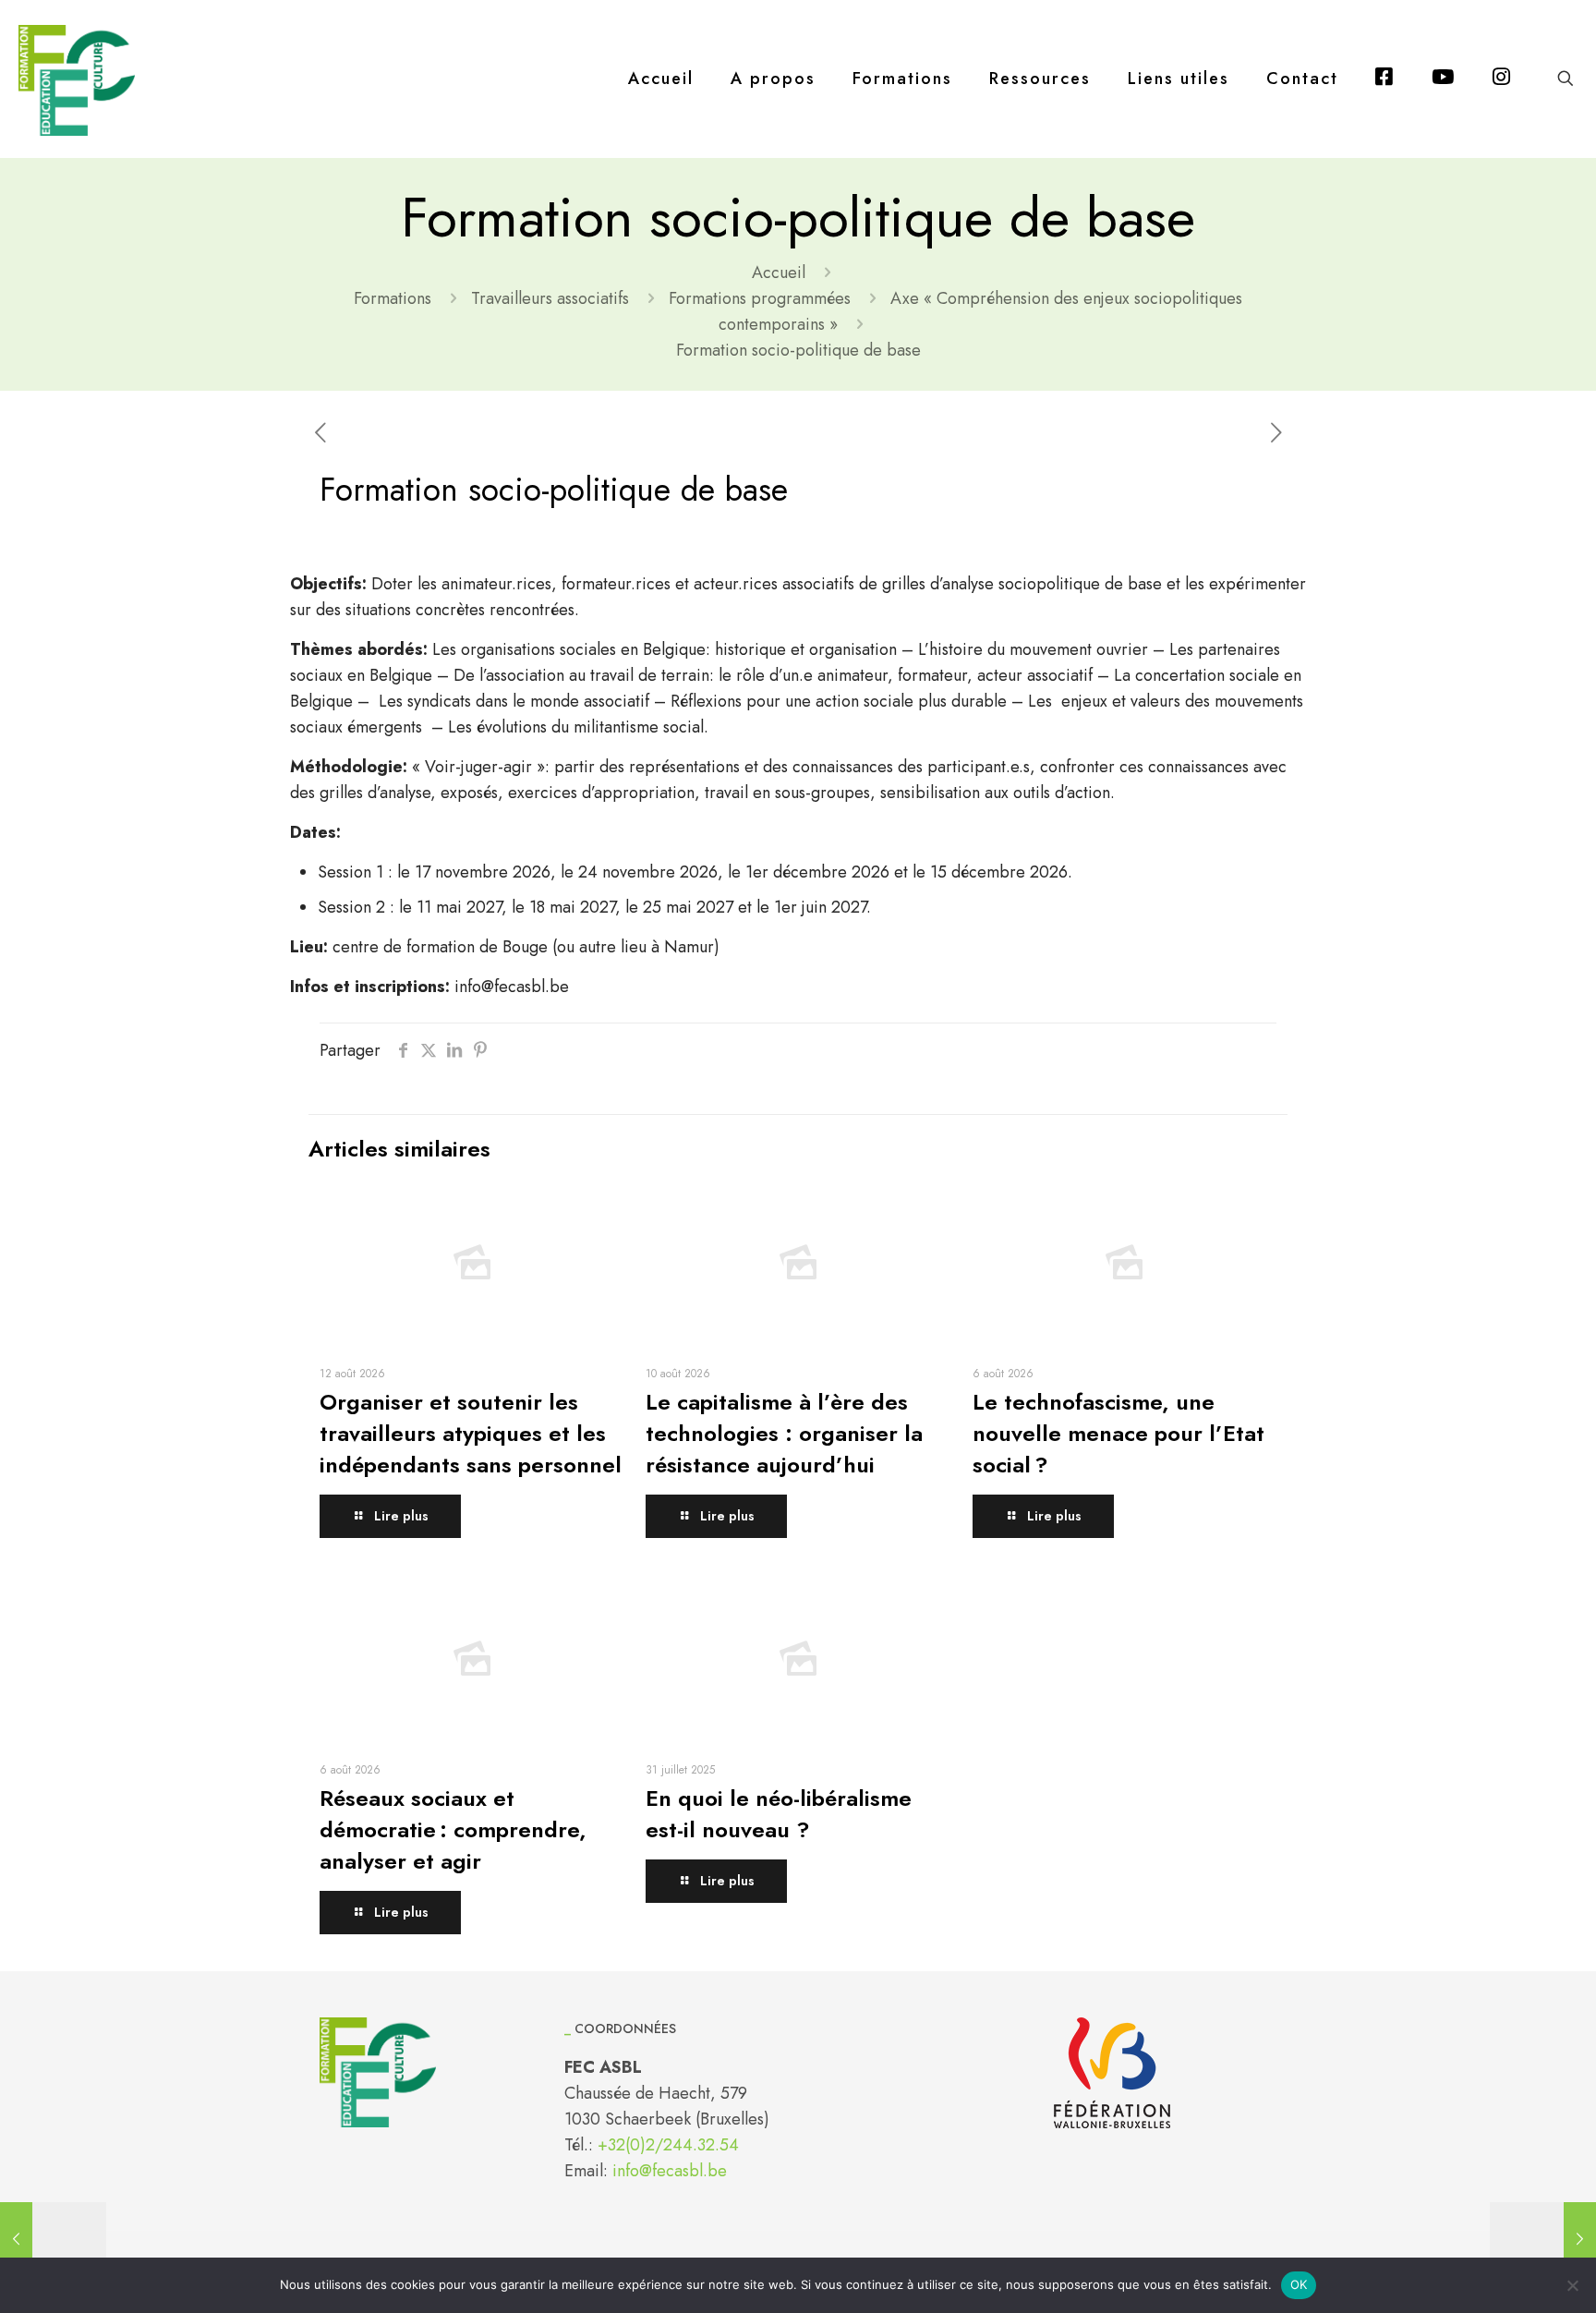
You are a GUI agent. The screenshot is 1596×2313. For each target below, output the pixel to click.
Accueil (779, 272)
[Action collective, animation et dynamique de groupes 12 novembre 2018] (1543, 2239)
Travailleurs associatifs (550, 298)
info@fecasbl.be (670, 2171)
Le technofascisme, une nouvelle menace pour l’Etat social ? (1118, 1433)
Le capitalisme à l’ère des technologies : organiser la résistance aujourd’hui (784, 1433)
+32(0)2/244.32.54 (668, 2145)
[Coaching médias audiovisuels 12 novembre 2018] (53, 2239)
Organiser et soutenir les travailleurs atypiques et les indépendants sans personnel (471, 1433)
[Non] (1573, 2285)
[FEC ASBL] (77, 79)
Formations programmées (760, 298)
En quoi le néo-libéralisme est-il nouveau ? (779, 1814)
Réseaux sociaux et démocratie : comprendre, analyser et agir (453, 1829)
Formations (393, 298)
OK (1299, 2284)
